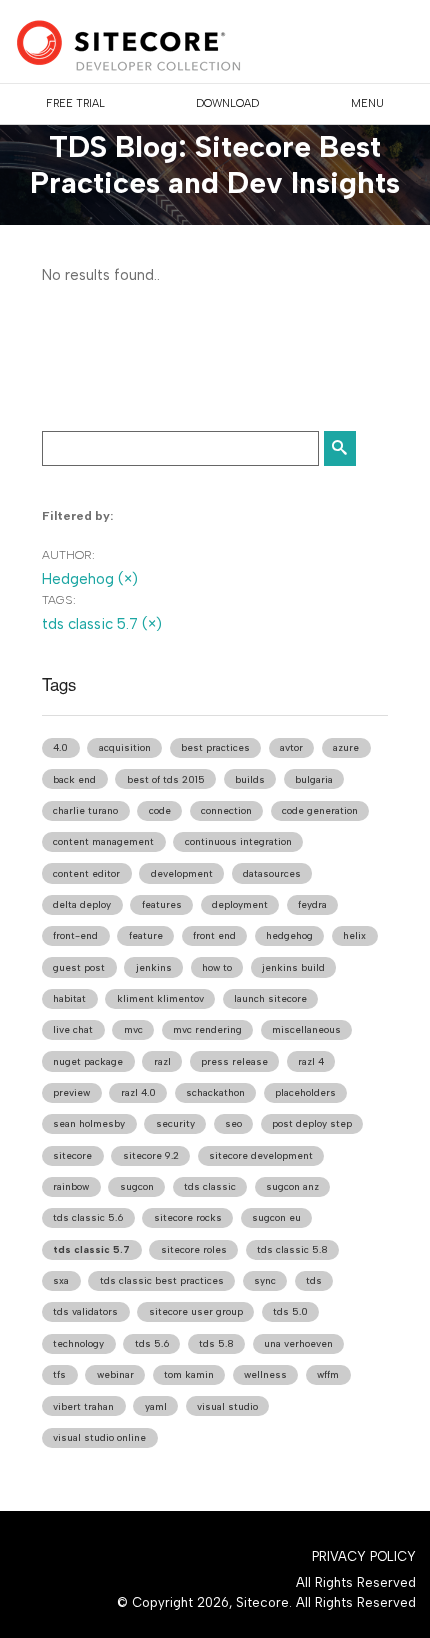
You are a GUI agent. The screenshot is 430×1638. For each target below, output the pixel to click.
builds (250, 779)
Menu (367, 103)
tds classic (210, 1186)
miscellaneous (306, 1029)
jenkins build (293, 967)
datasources (272, 873)
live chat (73, 1029)
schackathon (215, 1092)
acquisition (125, 747)
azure (346, 747)
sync (265, 1280)
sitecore (72, 1155)
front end (214, 935)
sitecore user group (196, 1311)
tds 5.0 (290, 1311)
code (160, 810)
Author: (68, 555)
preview (71, 1092)
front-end (75, 935)
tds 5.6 (152, 1343)
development (182, 873)
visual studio (227, 1406)
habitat (69, 998)
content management (103, 841)
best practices (215, 747)
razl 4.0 (138, 1092)
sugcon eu (276, 1217)
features (162, 904)
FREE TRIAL (75, 103)
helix (354, 935)
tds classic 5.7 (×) (102, 624)
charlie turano (85, 810)
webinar (115, 1374)
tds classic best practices (162, 1280)
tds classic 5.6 (88, 1217)
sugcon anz (292, 1186)
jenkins (154, 967)
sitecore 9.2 (151, 1155)
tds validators (85, 1311)
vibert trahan (83, 1406)
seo (233, 1123)
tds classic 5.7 (91, 1249)
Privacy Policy (364, 1556)
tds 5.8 (216, 1343)
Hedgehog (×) (90, 579)
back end (74, 779)
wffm (328, 1374)
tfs (59, 1374)
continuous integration (238, 841)
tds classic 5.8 (292, 1249)
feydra (312, 904)
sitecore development (261, 1155)
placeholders (305, 1092)
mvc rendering (207, 1029)
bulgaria (314, 779)
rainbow (71, 1186)
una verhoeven (298, 1343)
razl (162, 1061)
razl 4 (311, 1061)
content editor (86, 873)
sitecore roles (194, 1249)
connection (226, 810)
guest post (79, 967)
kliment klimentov (160, 998)
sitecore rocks (188, 1217)
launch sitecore (270, 998)
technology (78, 1343)
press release (234, 1061)
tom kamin (189, 1374)
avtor (291, 747)
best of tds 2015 (166, 779)
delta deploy (82, 904)
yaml (156, 1406)
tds (314, 1280)
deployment (240, 904)
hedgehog (289, 935)
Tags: (59, 600)
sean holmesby (89, 1123)
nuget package (88, 1061)
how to (217, 967)
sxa (61, 1280)
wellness (265, 1374)
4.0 (60, 747)
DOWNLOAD (227, 103)
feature (146, 935)
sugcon (137, 1186)
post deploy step (312, 1123)
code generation (320, 810)
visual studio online (99, 1437)
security (175, 1123)
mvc (133, 1029)
